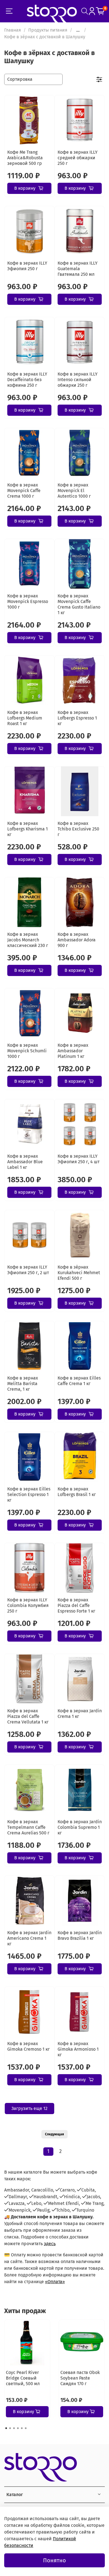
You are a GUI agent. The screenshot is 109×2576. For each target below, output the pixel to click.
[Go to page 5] (22, 2428)
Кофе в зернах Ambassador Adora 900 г (77, 940)
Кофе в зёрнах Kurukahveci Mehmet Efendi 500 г (79, 1273)
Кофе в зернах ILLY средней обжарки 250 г (78, 158)
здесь (50, 2244)
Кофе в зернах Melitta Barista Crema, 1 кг (23, 1384)
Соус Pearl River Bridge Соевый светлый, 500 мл (23, 2378)
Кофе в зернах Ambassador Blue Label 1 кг (25, 1162)
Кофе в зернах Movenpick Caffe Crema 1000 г (24, 491)
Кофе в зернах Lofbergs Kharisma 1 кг (28, 829)
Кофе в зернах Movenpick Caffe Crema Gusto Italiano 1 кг (79, 604)
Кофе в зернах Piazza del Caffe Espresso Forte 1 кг (76, 1605)
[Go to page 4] (18, 2428)
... (78, 30)
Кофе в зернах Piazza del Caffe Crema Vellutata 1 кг (28, 1716)
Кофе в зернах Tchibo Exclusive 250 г (78, 829)
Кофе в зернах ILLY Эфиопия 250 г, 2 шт (28, 1270)
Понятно (54, 2560)
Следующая (54, 2134)
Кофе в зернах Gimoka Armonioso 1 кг (78, 2049)
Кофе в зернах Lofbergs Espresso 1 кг (77, 718)
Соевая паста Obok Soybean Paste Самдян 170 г (80, 2378)
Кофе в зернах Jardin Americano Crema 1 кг (29, 1938)
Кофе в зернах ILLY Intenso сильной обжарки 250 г (78, 380)
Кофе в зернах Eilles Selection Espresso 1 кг (29, 1494)
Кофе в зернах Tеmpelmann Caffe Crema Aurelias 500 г (28, 1827)
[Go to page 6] (26, 2428)
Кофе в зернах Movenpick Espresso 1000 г (28, 601)
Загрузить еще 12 (29, 2108)
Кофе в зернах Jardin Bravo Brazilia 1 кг (80, 1935)
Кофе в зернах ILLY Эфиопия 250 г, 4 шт (79, 1159)
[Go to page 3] (14, 2428)
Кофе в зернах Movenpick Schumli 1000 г (27, 1051)
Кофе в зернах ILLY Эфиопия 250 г (27, 266)
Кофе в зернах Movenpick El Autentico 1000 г (74, 491)
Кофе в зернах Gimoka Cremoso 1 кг (29, 2046)
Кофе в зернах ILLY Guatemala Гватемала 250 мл (78, 269)
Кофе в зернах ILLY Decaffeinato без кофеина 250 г (27, 380)
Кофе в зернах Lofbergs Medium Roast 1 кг (25, 718)
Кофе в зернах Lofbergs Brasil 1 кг (77, 1492)
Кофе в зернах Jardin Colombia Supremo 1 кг (80, 1827)
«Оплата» (55, 2282)
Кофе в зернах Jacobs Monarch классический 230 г (28, 940)
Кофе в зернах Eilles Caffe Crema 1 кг (79, 1381)
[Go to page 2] (10, 2428)
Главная (13, 30)
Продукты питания (48, 30)
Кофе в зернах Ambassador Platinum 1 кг (73, 1051)
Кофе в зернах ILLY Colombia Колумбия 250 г (28, 1605)
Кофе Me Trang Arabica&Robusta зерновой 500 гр (25, 158)
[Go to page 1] (6, 2428)
